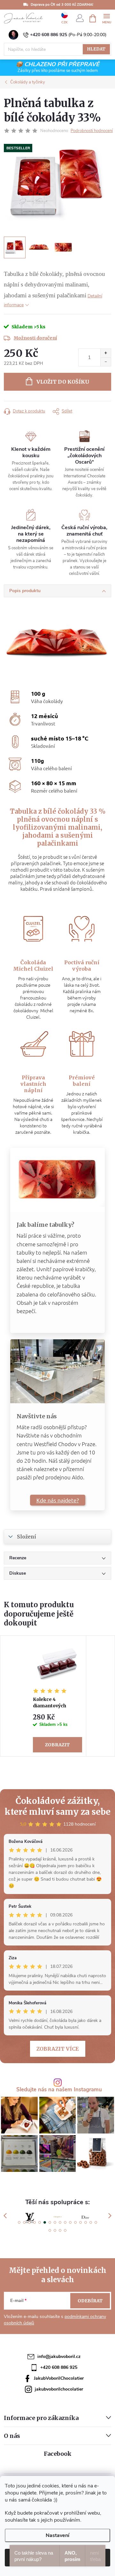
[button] (19, 2222)
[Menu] (107, 18)
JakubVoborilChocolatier (59, 2378)
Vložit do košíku (63, 382)
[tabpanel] (58, 1696)
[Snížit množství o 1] (106, 362)
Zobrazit (57, 1745)
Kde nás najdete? (58, 1500)
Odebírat (90, 2301)
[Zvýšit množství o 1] (106, 353)
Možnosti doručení (35, 338)
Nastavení (57, 2535)
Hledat (96, 49)
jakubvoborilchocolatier (59, 2389)
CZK (65, 22)
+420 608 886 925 (49, 35)
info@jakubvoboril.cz (59, 2357)
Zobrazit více (58, 2049)
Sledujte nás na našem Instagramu (59, 2090)
